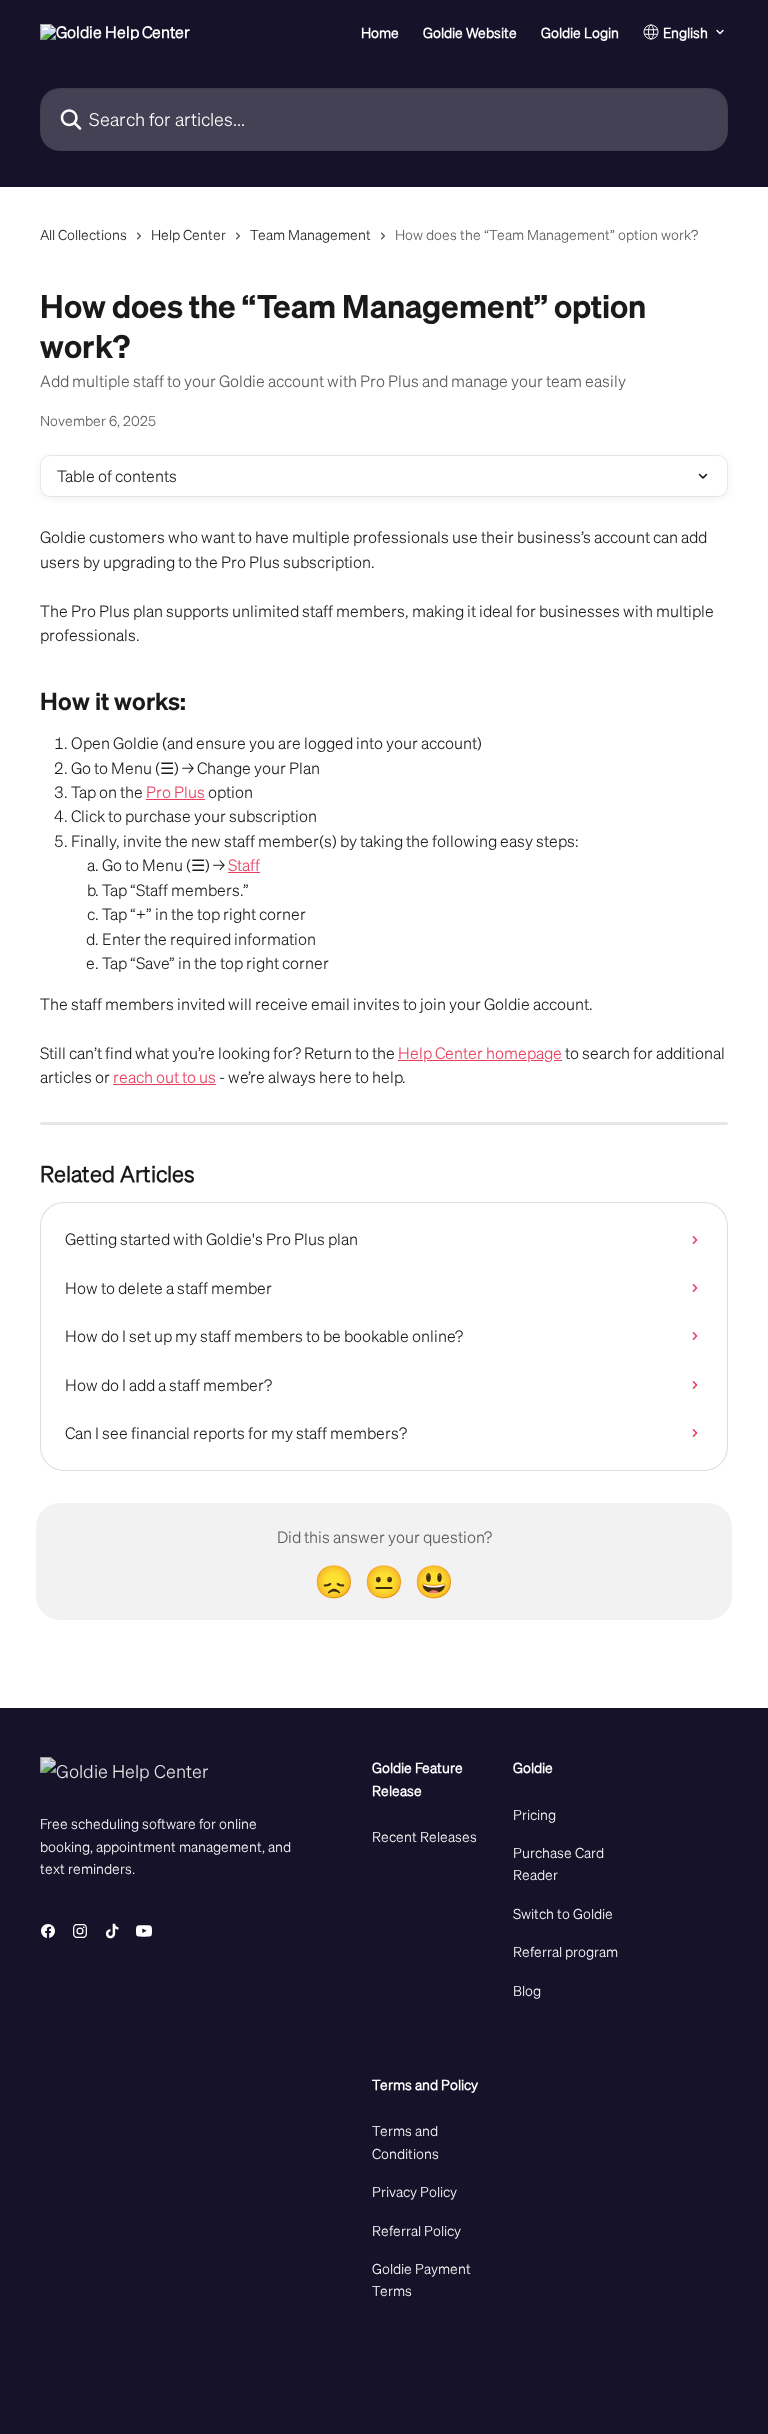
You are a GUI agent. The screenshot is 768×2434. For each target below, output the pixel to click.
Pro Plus (175, 791)
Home (380, 32)
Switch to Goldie (563, 1913)
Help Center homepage (480, 1052)
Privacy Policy (414, 2191)
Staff (244, 864)
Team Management (310, 234)
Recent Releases (424, 1836)
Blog (527, 1990)
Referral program (565, 1951)
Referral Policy (416, 2230)
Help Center (188, 234)
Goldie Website (470, 32)
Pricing (534, 1814)
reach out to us (164, 1076)
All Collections (83, 234)
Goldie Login (580, 32)
